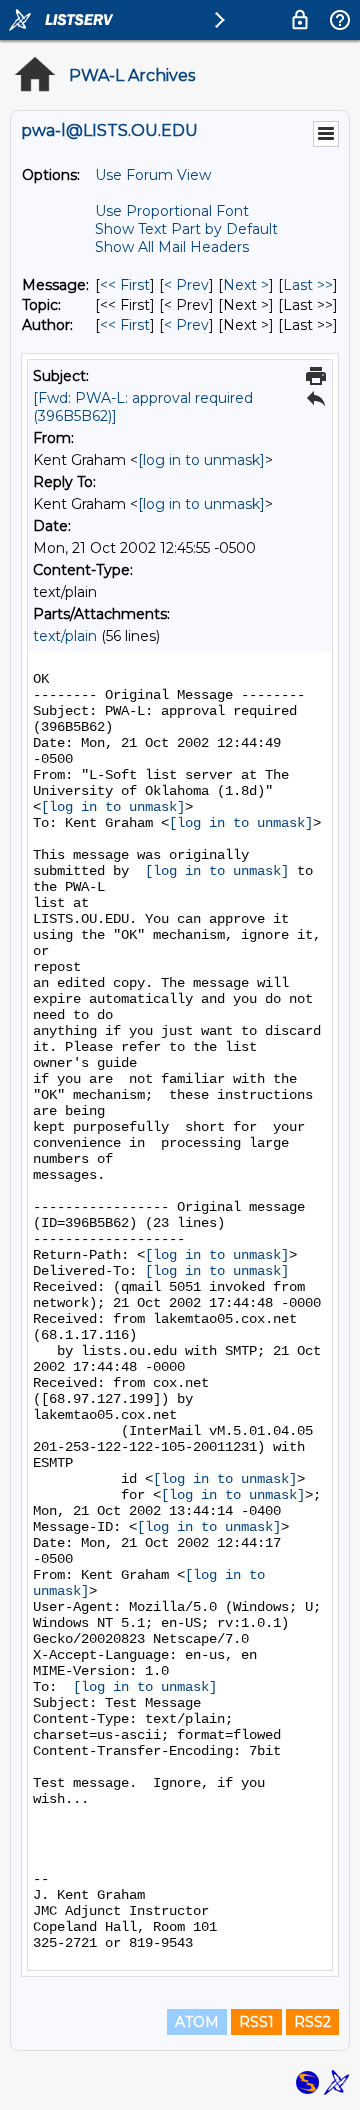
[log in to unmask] (201, 460)
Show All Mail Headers (172, 247)
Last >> (308, 285)
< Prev (186, 285)
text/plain (65, 636)
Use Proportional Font (172, 211)
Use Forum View (153, 175)
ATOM (197, 2022)
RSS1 (256, 2022)
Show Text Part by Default (186, 229)
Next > (246, 285)
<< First (125, 285)
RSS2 (312, 2022)
